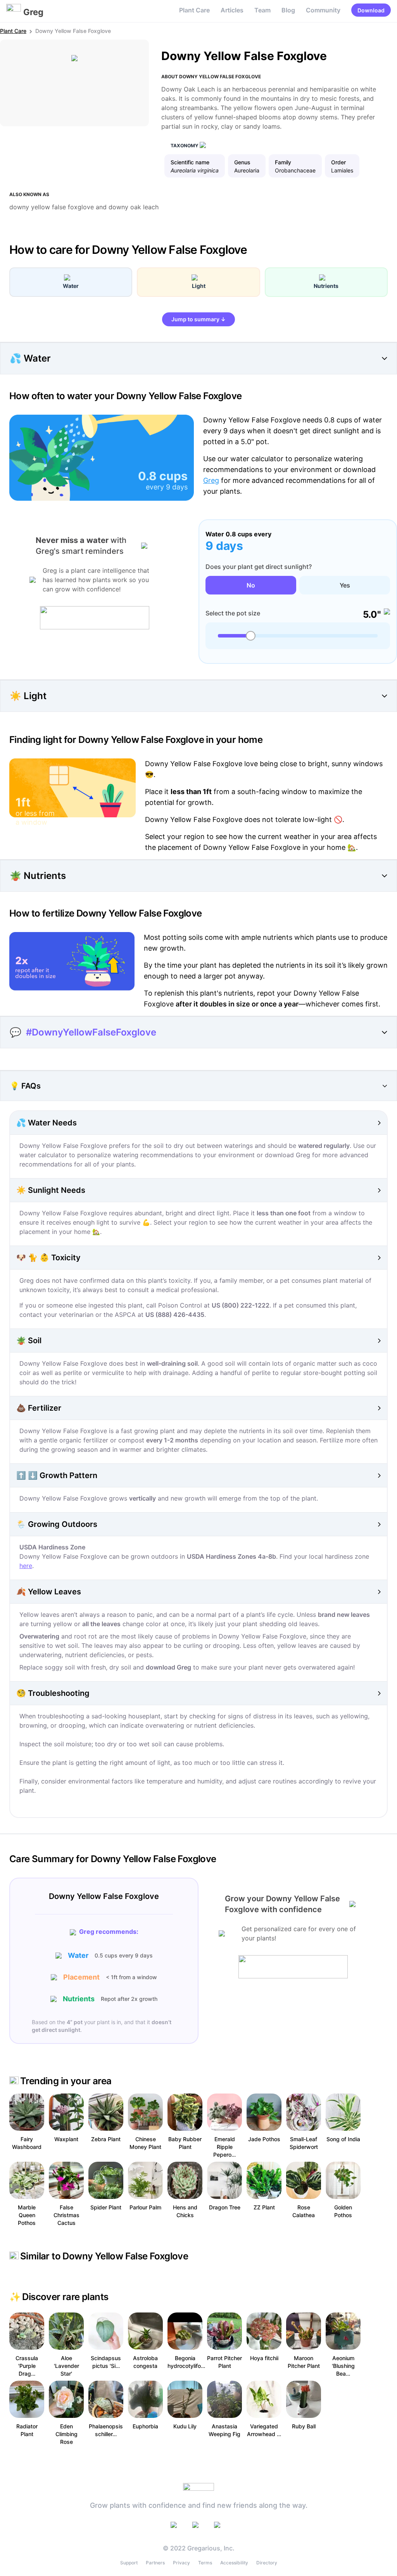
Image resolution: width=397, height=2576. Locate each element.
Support (129, 2563)
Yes (345, 585)
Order (338, 162)
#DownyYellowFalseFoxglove (91, 1032)
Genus (242, 162)
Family (283, 162)
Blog (288, 10)
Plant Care (194, 10)
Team (262, 10)
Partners (155, 2563)
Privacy (181, 2563)
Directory (267, 2563)
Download (371, 10)
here (26, 1566)
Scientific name (190, 162)
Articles (232, 10)
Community (323, 10)
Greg (211, 480)
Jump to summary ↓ (198, 319)
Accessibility (234, 2563)
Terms (205, 2563)
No (251, 585)
